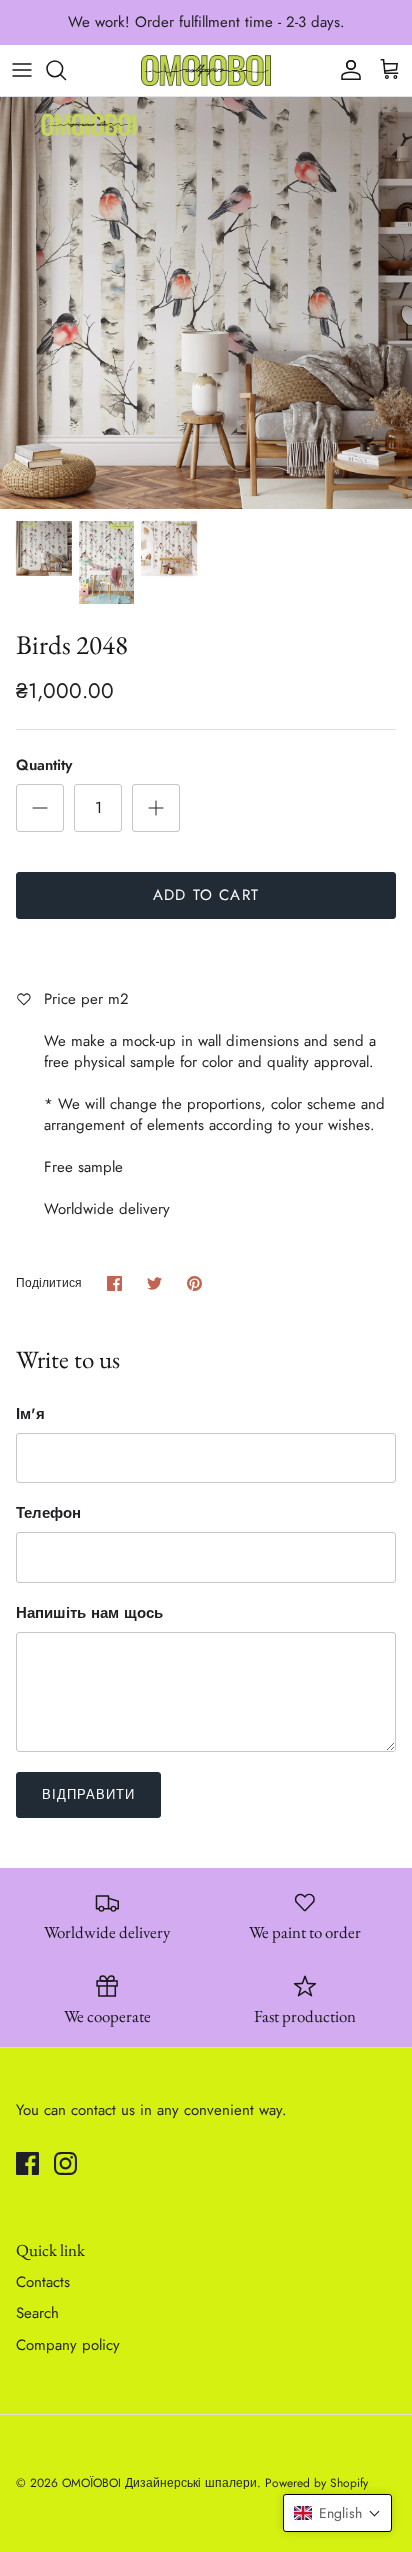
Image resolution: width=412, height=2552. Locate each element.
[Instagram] (65, 2163)
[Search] (66, 70)
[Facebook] (27, 2163)
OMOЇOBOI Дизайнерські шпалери (159, 2483)
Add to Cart (206, 895)
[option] (206, 303)
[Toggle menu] (22, 70)
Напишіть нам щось (89, 1613)
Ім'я (30, 1414)
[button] (337, 2513)
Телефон (48, 1513)
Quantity (44, 765)
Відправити (88, 1794)
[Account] (346, 70)
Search (37, 2313)
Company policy (68, 2345)
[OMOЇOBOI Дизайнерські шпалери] (206, 70)
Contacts (43, 2282)
